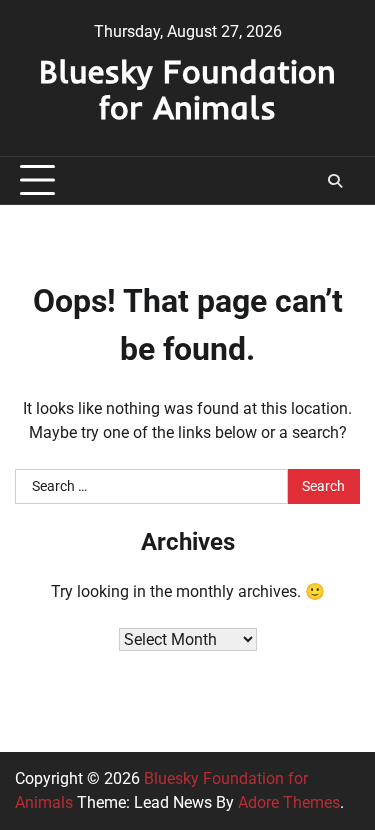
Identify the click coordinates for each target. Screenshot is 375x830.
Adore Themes (289, 802)
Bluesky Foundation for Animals (187, 89)
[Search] (335, 181)
